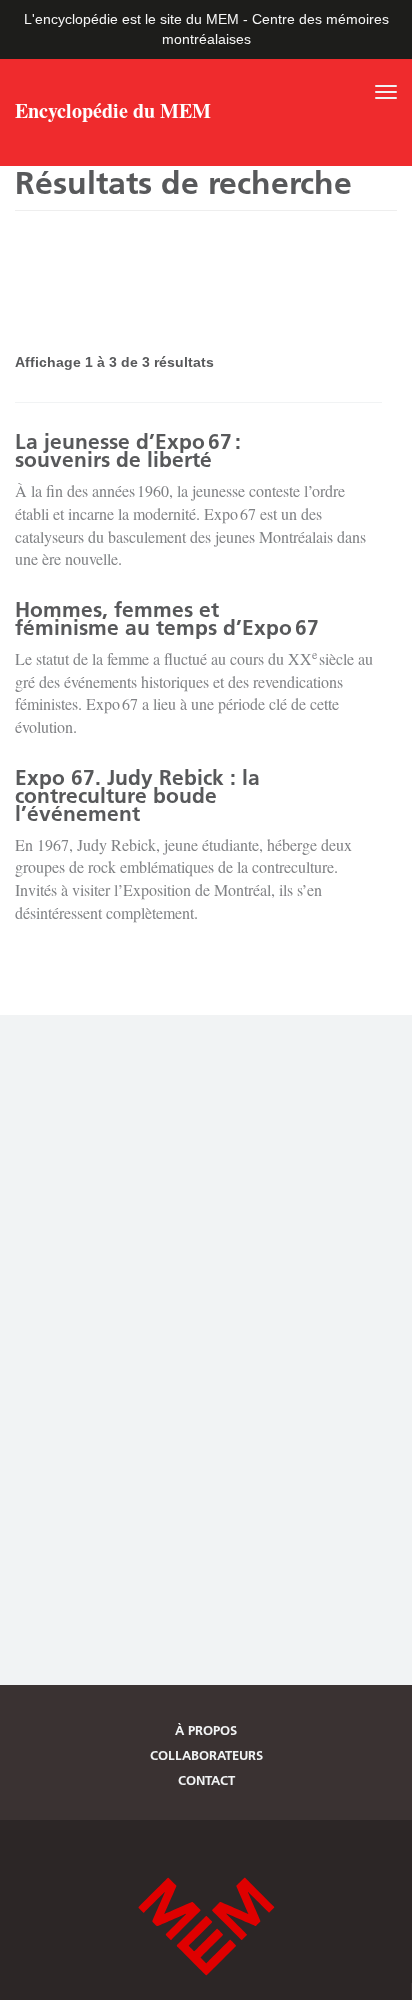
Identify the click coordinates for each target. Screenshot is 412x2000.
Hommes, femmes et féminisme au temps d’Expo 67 (167, 618)
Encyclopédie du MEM (113, 113)
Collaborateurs (206, 1755)
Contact (206, 1780)
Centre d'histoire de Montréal (206, 1926)
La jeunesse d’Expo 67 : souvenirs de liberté (128, 450)
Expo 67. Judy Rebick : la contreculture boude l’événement (137, 795)
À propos (206, 1730)
